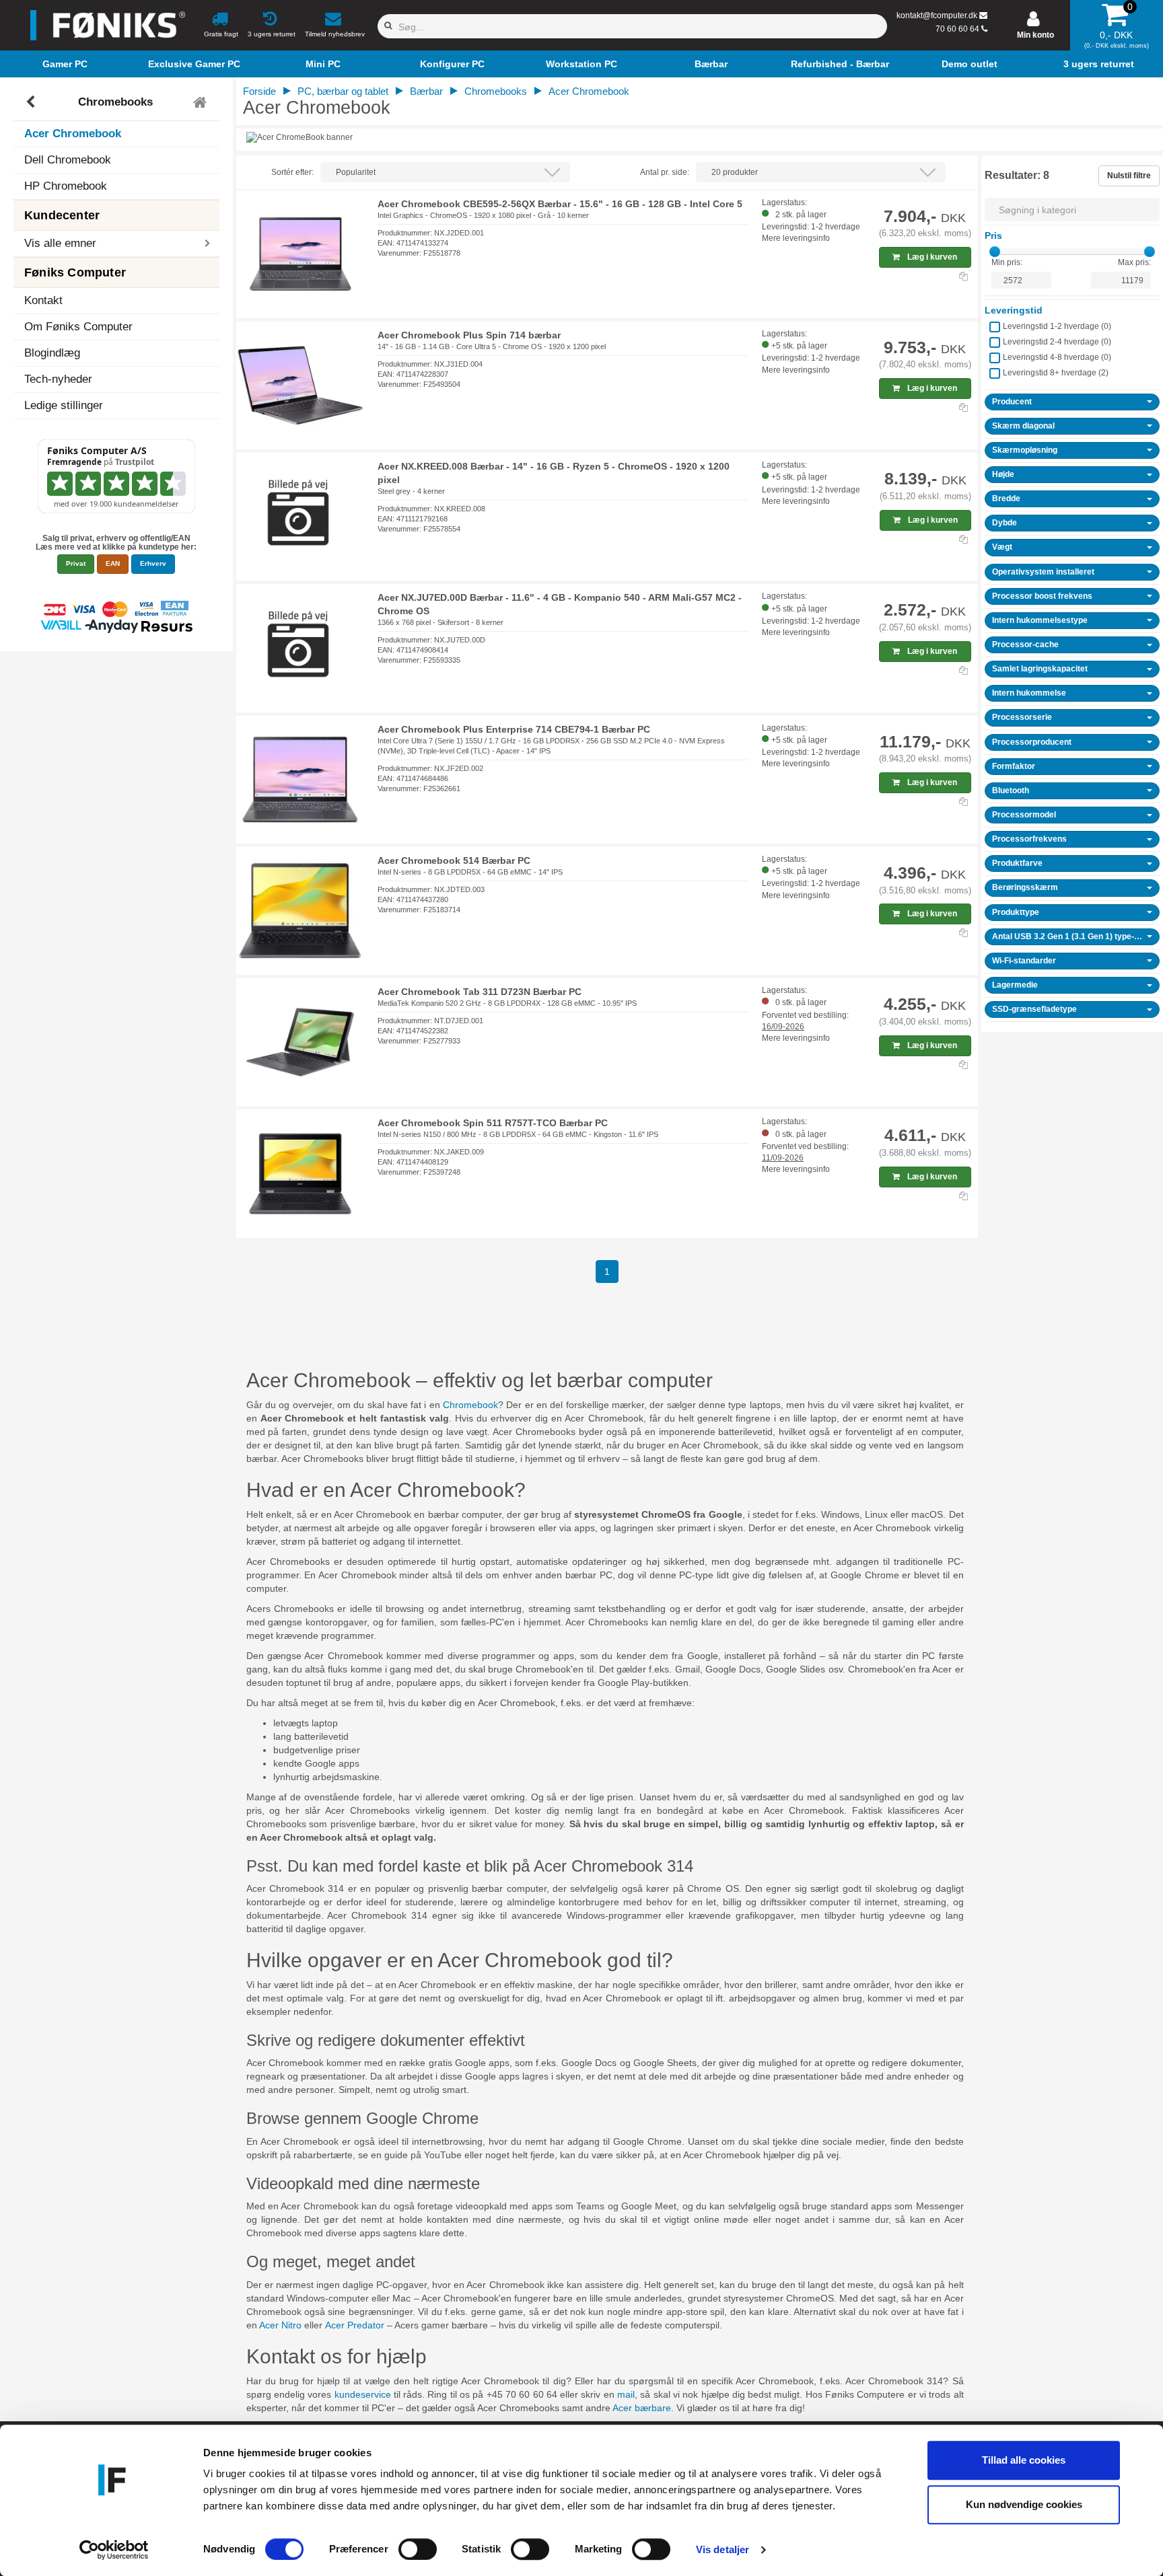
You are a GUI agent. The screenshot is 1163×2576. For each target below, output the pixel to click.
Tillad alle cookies (1024, 2460)
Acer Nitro (280, 2325)
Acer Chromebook (73, 134)
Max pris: (1134, 262)
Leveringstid (1014, 310)
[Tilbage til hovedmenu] (202, 102)
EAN (113, 563)
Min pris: (1007, 262)
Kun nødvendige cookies (1024, 2504)
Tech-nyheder (58, 379)
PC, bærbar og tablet (343, 91)
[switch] (418, 2549)
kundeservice (363, 2394)
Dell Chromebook (68, 160)
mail (626, 2394)
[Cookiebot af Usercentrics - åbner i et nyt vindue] (114, 2550)
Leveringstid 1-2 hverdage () (1057, 326)
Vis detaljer (723, 2549)
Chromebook (470, 1405)
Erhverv (153, 563)
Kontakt (43, 300)
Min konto (1035, 35)
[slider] (995, 252)
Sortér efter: (292, 172)
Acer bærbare (642, 2408)
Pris (993, 235)
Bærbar (426, 91)
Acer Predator (355, 2325)
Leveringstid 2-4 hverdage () (1057, 342)
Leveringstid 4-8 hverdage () (1057, 357)
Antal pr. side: (665, 172)
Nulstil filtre (1129, 176)
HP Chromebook (66, 186)
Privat (76, 563)
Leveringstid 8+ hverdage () (1056, 373)
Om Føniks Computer (78, 327)
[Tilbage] (32, 102)
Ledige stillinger (64, 405)
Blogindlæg (52, 353)
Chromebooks (115, 102)
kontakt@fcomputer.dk (937, 15)
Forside (259, 91)
